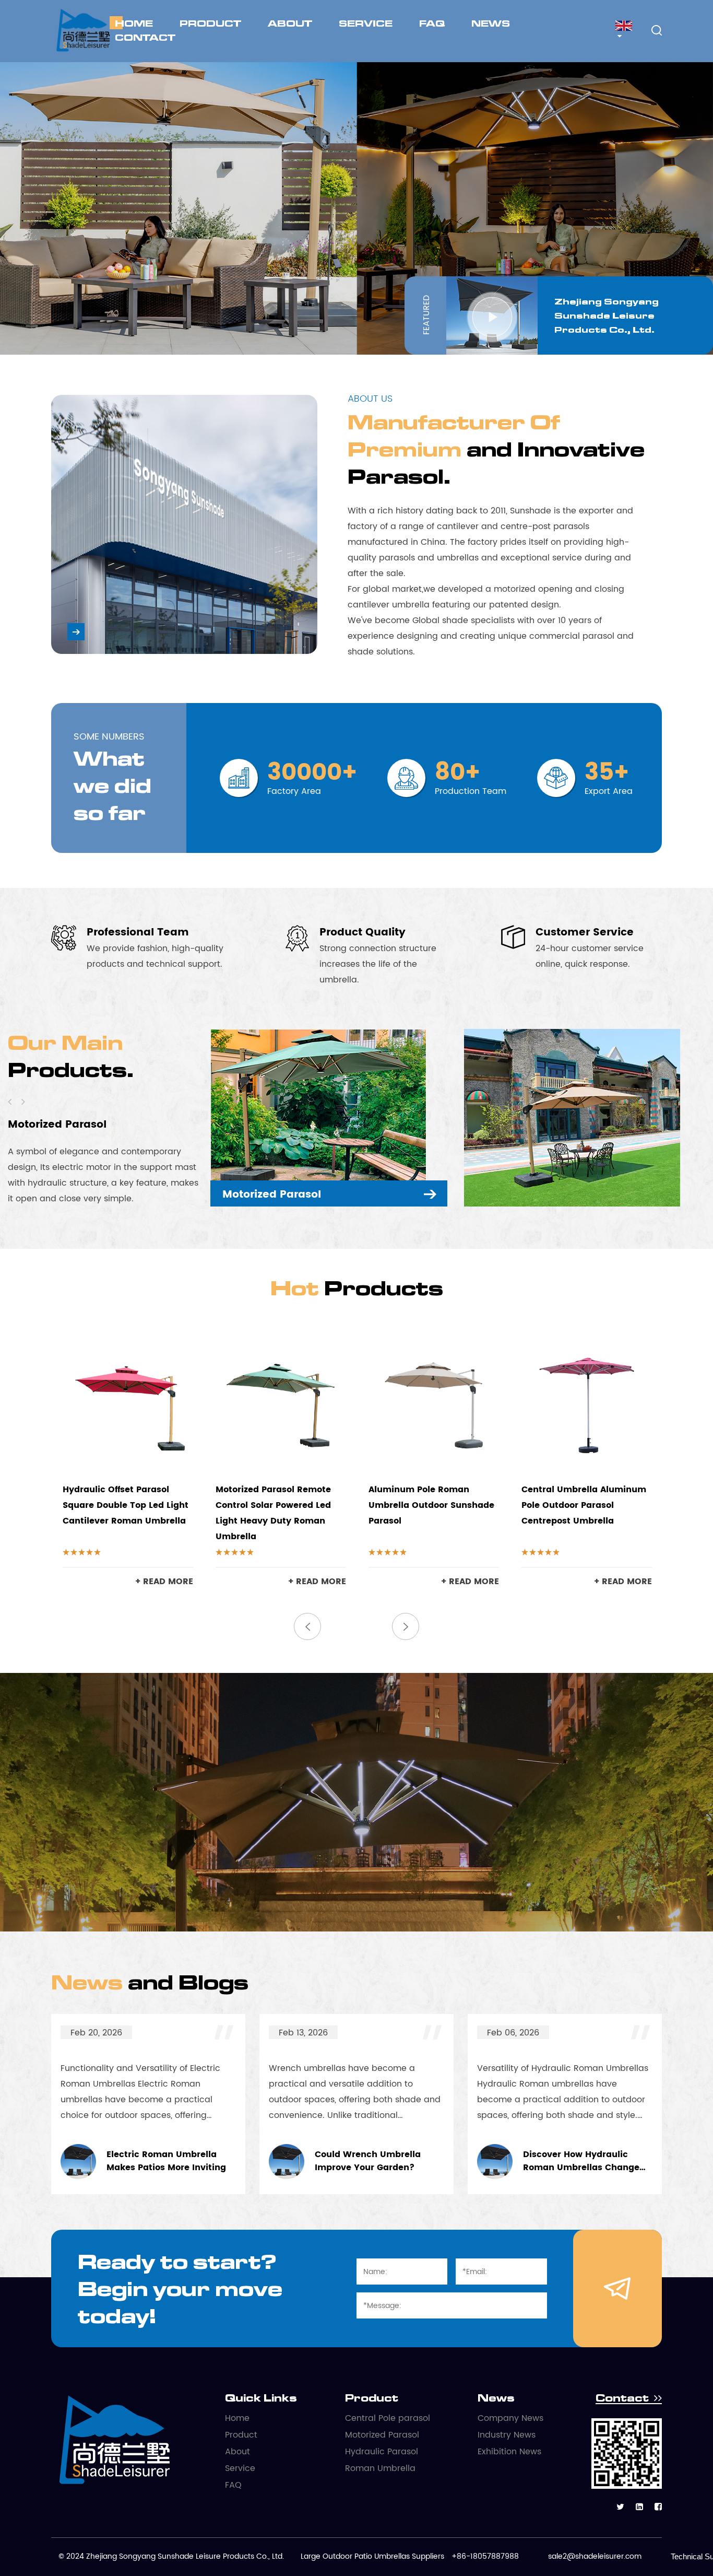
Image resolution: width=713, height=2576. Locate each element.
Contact (145, 37)
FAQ (432, 23)
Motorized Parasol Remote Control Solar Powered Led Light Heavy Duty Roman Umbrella (273, 1513)
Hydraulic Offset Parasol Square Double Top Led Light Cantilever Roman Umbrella (126, 1505)
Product (210, 23)
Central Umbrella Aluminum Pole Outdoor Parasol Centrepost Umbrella (584, 1505)
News (491, 23)
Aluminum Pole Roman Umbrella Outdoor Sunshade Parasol (431, 1505)
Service (366, 23)
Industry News (507, 2435)
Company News (510, 2418)
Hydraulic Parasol (57, 1125)
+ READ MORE (164, 1582)
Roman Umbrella (380, 2468)
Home (134, 23)
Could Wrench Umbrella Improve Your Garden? (225, 2162)
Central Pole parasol (388, 2418)
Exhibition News (509, 2452)
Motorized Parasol (382, 2435)
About (290, 23)
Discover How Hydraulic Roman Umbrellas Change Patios (439, 2162)
